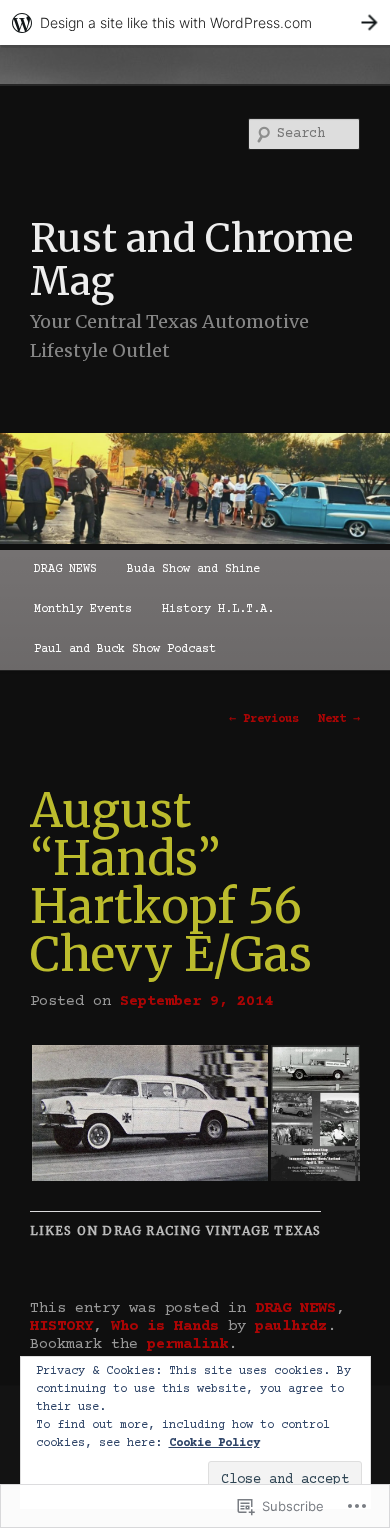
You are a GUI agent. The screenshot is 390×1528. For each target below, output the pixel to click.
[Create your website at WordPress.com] (195, 22)
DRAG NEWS (65, 569)
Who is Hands (165, 1326)
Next (339, 719)
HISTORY (61, 1326)
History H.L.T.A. (218, 609)
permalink (187, 1344)
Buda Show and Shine (193, 569)
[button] (149, 1113)
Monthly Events (83, 609)
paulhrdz (291, 1326)
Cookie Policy (214, 1443)
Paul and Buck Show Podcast (125, 649)
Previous (264, 719)
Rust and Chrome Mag (191, 260)
